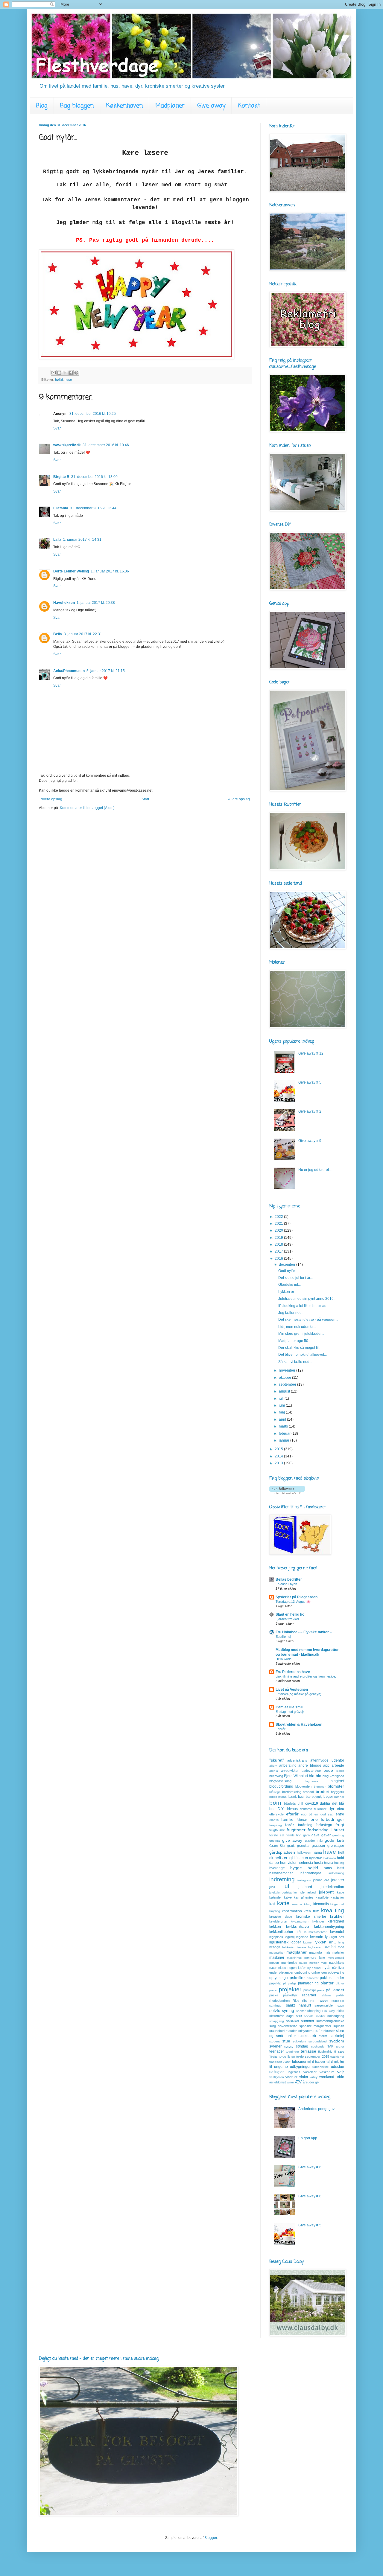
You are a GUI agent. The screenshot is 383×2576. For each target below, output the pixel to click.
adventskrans (297, 1760)
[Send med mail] (54, 373)
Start (145, 799)
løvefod (330, 1947)
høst (341, 1868)
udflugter (276, 2072)
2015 (279, 1449)
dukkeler (320, 1809)
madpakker (277, 1953)
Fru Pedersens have (293, 1672)
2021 (279, 1224)
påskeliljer (290, 1995)
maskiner (277, 1957)
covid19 (312, 1803)
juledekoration (332, 1887)
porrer (273, 1990)
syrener (275, 2046)
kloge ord (337, 1904)
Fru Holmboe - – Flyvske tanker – (304, 1632)
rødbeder (338, 2001)
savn (341, 2005)
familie (287, 1819)
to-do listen (287, 2056)
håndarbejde (311, 1873)
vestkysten (277, 2077)
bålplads (290, 1803)
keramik (297, 1904)
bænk (293, 1797)
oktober (285, 1378)
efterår (292, 1814)
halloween (304, 1853)
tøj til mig (333, 2062)
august (285, 1391)
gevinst (275, 1841)
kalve (288, 1897)
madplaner (297, 1952)
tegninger (292, 2052)
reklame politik (332, 1995)
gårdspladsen (282, 1852)
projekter (290, 1989)
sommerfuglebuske (330, 2021)
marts (284, 1426)
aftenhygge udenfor (327, 1760)
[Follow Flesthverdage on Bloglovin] (287, 1493)
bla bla (315, 1776)
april (283, 1419)
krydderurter (278, 1921)
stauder (291, 2031)
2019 (279, 1238)
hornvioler (288, 1863)
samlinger (276, 2005)
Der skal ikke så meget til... (300, 1348)
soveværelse (288, 2026)
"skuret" (277, 1760)
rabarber (309, 1995)
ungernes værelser (302, 2072)
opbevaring (336, 1972)
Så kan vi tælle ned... (295, 1362)
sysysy (289, 2046)
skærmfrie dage (281, 2016)
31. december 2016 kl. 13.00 (94, 477)
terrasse (308, 2051)
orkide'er (313, 1978)
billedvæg (276, 1776)
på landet (335, 1990)
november (288, 1370)
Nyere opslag (51, 799)
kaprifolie (322, 1897)
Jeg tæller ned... (291, 1313)
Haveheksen (64, 603)
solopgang (277, 2021)
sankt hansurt (298, 2005)
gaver (326, 1835)
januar (285, 1440)
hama (317, 1853)
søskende (318, 2046)
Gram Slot (277, 1846)
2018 (279, 1244)
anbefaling (288, 1765)
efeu (341, 1809)
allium (273, 1766)
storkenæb (307, 2036)
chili (300, 1803)
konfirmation (292, 1911)
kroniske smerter (311, 1917)
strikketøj (337, 2036)
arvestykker (290, 1771)
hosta (318, 1863)
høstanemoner (281, 1873)
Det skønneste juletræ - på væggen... (308, 1320)
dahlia (325, 1803)
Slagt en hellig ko (290, 1614)
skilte (340, 2011)
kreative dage (281, 1917)
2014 (279, 1456)
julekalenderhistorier (283, 1892)
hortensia (305, 1863)
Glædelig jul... (289, 1285)
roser (323, 2000)
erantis (274, 1820)
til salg (339, 2051)
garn (306, 1835)
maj (282, 1412)
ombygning (302, 1972)
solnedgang (336, 2016)
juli (282, 1399)
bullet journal (278, 1797)
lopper (296, 1942)
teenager (277, 2051)
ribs (305, 2001)
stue (286, 2041)
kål (299, 1932)
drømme (306, 1809)
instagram (304, 1880)
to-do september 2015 (313, 2056)
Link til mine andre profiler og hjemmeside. (306, 1676)
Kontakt (249, 106)
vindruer (291, 2077)
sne (299, 2016)
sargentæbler (324, 2005)
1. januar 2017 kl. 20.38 (96, 603)
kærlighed (336, 1921)
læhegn (275, 1947)
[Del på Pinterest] (76, 373)
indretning (282, 1879)
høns (328, 1868)
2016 (279, 1259)
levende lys (320, 1937)
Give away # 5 (310, 1082)
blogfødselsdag (280, 1781)
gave (316, 1835)
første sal (277, 1835)
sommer (308, 2021)
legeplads (276, 1937)
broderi (322, 1792)
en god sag (324, 1814)
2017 (279, 1251)
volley (314, 2077)
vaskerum (327, 2072)
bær (301, 1797)
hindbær (301, 1858)
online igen (319, 1972)
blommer (320, 1787)
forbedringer (332, 1819)
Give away (211, 106)
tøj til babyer (316, 2062)
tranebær (276, 2062)
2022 (279, 1217)
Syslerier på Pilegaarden (297, 1597)
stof (316, 2031)
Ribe (296, 2001)
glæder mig (314, 1841)
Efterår (281, 1729)
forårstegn (324, 1825)
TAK (330, 2046)
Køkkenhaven (124, 106)
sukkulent (300, 2041)
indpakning (336, 1873)
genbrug (338, 1835)
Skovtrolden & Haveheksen (299, 1725)
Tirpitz (273, 2057)
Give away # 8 (310, 2196)
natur (273, 1968)
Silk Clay (329, 2011)
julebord (305, 1887)
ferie (314, 1819)
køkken (275, 1927)
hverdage (277, 1868)
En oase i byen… (288, 1584)
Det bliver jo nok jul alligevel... (303, 1355)
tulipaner (299, 2062)
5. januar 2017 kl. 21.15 (106, 671)
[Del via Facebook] (71, 373)
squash (339, 2026)
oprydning (278, 1978)
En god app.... (310, 2138)
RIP (313, 2001)
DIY (281, 1809)
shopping (314, 2011)
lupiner (308, 1942)
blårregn (275, 1792)
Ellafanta (61, 508)
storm (323, 2036)
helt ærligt (284, 1858)
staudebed (277, 2031)
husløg (339, 1863)
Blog (42, 106)
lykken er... (325, 1942)
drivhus (292, 1809)
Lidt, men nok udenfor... (297, 1327)
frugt (340, 1825)
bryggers (338, 1792)
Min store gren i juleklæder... (301, 1334)
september (288, 1384)
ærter (290, 2082)
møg (324, 1963)
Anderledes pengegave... (319, 2109)
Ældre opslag (239, 799)
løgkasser (315, 1947)
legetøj (290, 1937)
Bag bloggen (77, 106)
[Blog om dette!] (59, 373)
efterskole (276, 1814)
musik (303, 1963)
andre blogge (310, 1765)
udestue (338, 2067)
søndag (302, 2046)
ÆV (298, 2082)
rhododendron (279, 2001)
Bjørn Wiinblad (296, 1776)
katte (283, 1903)
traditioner (337, 2057)
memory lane (315, 1957)
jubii (272, 1887)
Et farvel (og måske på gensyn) (298, 1694)
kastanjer (337, 1897)
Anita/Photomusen (69, 671)
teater (340, 2046)
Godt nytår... (288, 1271)
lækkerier (288, 1947)
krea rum (311, 1911)
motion (274, 1963)
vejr (341, 2072)
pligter (340, 1983)
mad (341, 1947)
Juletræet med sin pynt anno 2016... (307, 1299)
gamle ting (294, 1835)
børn (275, 1803)
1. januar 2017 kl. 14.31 (82, 540)
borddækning (292, 1792)
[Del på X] (65, 373)
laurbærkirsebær (315, 1932)
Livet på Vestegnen (292, 1690)
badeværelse (311, 1771)
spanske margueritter (315, 2026)
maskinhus (294, 1958)
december (288, 1265)
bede (328, 1770)
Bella (58, 634)
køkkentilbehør (281, 1932)
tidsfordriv (325, 2051)
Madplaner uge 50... (295, 1341)
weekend (327, 2077)
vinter (304, 2077)
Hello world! (284, 1659)
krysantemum (300, 1921)
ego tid (307, 1814)
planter (327, 1983)
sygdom (337, 2041)
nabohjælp (337, 1963)
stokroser (328, 2031)
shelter (301, 2011)
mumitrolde (289, 1963)
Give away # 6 (310, 2167)
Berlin (340, 1771)
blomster (336, 1786)
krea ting (333, 1910)
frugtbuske (277, 1830)
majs (327, 1952)
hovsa (329, 1863)
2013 (279, 1463)
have (330, 1852)
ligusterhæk (279, 1942)
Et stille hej (283, 1637)
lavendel (337, 1932)
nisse (282, 1968)
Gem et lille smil (289, 1707)
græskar (303, 1846)
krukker (337, 1916)
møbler (314, 1963)
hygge (296, 1868)
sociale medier (314, 2016)
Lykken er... (287, 1292)
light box (338, 1937)
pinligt (292, 1983)
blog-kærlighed (333, 1776)
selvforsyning (282, 2010)
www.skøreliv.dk (67, 445)
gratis (291, 1846)
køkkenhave (298, 1926)
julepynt (326, 1892)
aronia (274, 1771)
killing (308, 1904)
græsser (319, 1846)
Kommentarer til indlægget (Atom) (87, 808)
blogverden (303, 1786)
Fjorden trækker (287, 1619)
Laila (57, 540)
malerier (338, 1952)
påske (274, 1995)
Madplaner (170, 106)
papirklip (275, 1983)
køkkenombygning (329, 1927)
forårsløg (305, 1825)
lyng (341, 1942)
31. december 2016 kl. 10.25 (93, 414)
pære (321, 1990)
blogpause (311, 1781)
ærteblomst (278, 2082)
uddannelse (321, 2067)
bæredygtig (314, 1797)
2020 (279, 1230)
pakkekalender (332, 1978)
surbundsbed (318, 2041)
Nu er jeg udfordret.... (315, 1170)
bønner (339, 1797)
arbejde (338, 1765)
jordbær (338, 1880)
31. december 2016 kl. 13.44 (93, 508)
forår (290, 1825)
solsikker (293, 2021)
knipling (275, 1911)
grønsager (336, 1846)
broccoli (308, 1792)
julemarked (308, 1892)
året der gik (311, 2082)
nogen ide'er (297, 1968)
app (326, 1765)
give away (292, 1840)
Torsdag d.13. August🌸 (293, 1602)
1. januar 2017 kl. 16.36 (110, 571)
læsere (301, 1947)
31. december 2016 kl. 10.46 (106, 445)
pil (285, 1983)
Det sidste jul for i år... (295, 1278)
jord (326, 1880)
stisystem (305, 2031)
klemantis (321, 1904)
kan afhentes (304, 1897)
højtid (59, 380)
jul (286, 1886)
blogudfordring (281, 1786)
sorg (273, 2026)
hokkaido (330, 1858)
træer (287, 2062)
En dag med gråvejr (290, 1712)
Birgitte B (61, 477)
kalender (276, 1897)
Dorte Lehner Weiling (71, 571)
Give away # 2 (310, 1111)
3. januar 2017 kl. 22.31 (83, 634)
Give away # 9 (310, 1141)
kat (272, 1904)
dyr (332, 1809)
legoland (302, 1937)
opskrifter (296, 1978)
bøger (328, 1797)
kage (341, 1892)
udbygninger (300, 2067)
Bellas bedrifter (289, 1579)
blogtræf (337, 1781)
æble (340, 2077)
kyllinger (318, 1921)
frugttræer (296, 1830)
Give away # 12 (311, 1053)
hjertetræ (316, 1858)
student (275, 2041)
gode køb (334, 1840)
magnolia (316, 1952)
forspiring (276, 1825)
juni (282, 1405)
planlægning (308, 1983)
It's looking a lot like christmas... (304, 1306)
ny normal (314, 1968)
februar (285, 1434)
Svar (57, 428)
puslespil (310, 1990)
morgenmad (336, 1958)
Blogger (211, 2538)
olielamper (286, 1972)
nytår (68, 380)
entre (340, 1814)
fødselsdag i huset (326, 1830)
